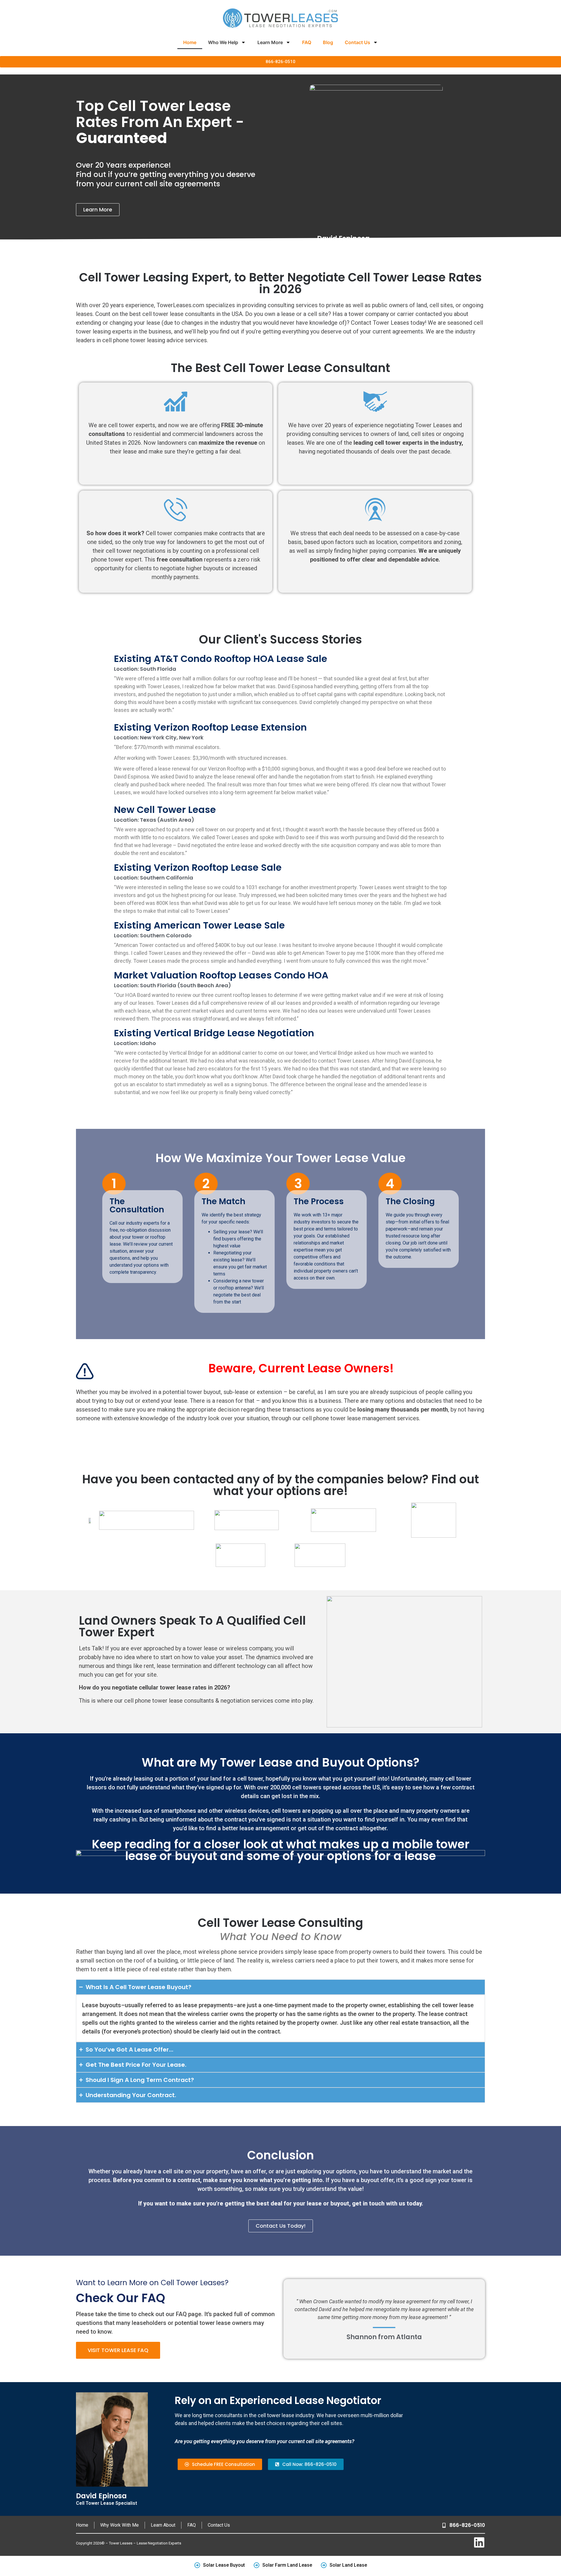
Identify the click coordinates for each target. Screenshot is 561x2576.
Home (190, 42)
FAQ (307, 42)
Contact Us (357, 42)
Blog (328, 42)
